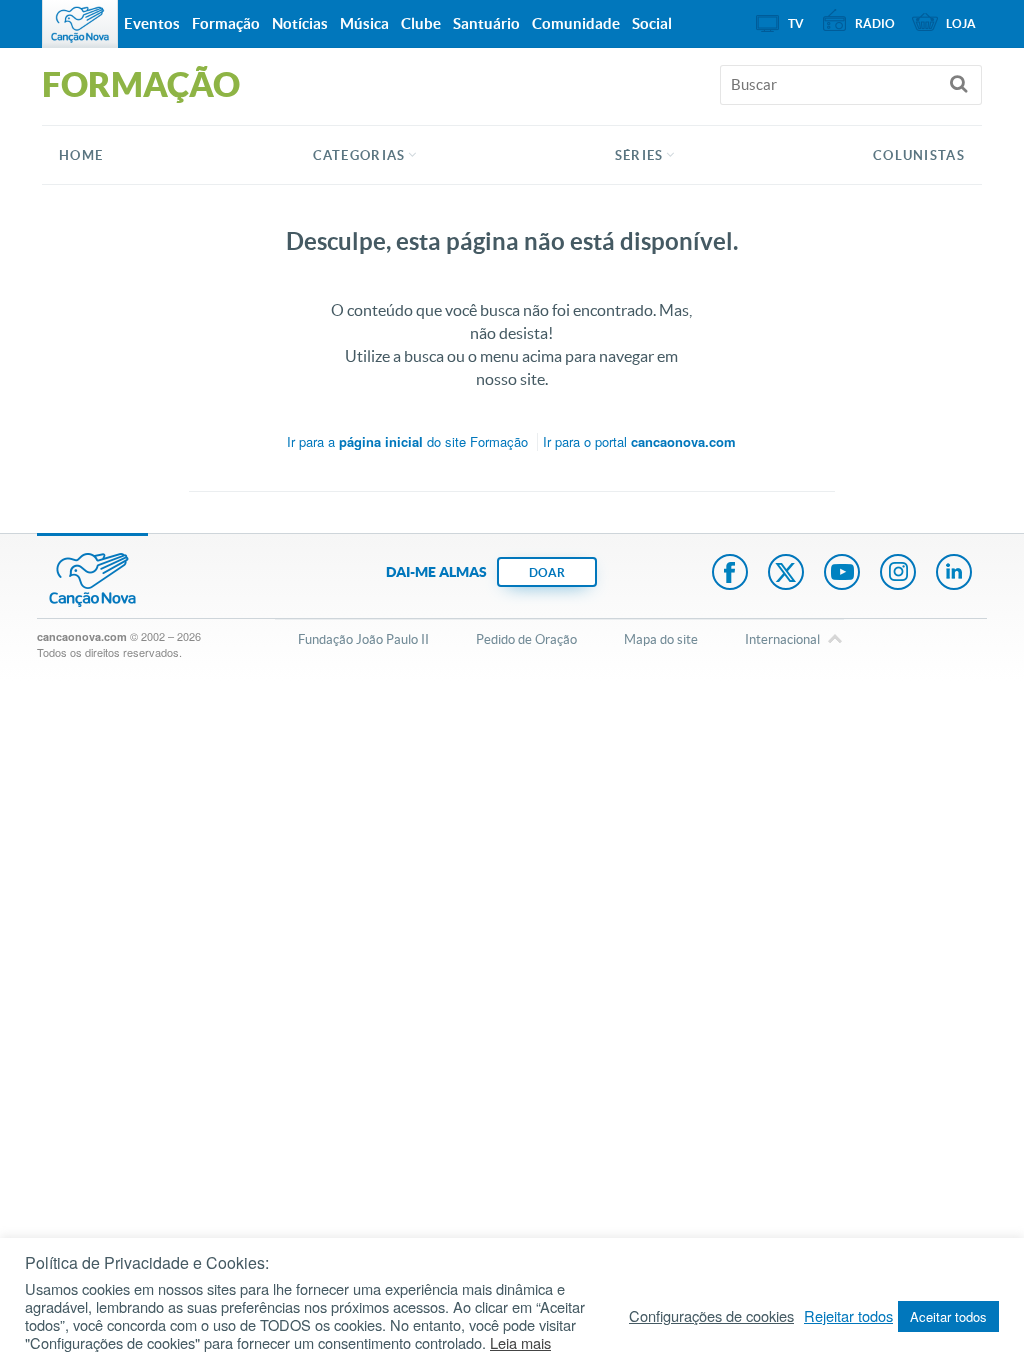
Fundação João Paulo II (363, 639)
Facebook (730, 574)
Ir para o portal (639, 441)
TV (796, 23)
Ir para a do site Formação (407, 441)
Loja (961, 23)
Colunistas (919, 155)
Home (81, 155)
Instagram (898, 574)
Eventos (152, 23)
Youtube (842, 574)
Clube (421, 23)
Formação (226, 23)
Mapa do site (661, 639)
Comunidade (576, 23)
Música (364, 23)
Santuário (486, 23)
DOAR (547, 572)
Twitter (786, 574)
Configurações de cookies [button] (711, 1316)
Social (652, 23)
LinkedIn (954, 574)
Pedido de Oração (526, 639)
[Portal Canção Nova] (80, 24)
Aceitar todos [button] (948, 1316)
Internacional (782, 639)
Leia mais (520, 1343)
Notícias (300, 23)
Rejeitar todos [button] (848, 1316)
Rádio (875, 23)
